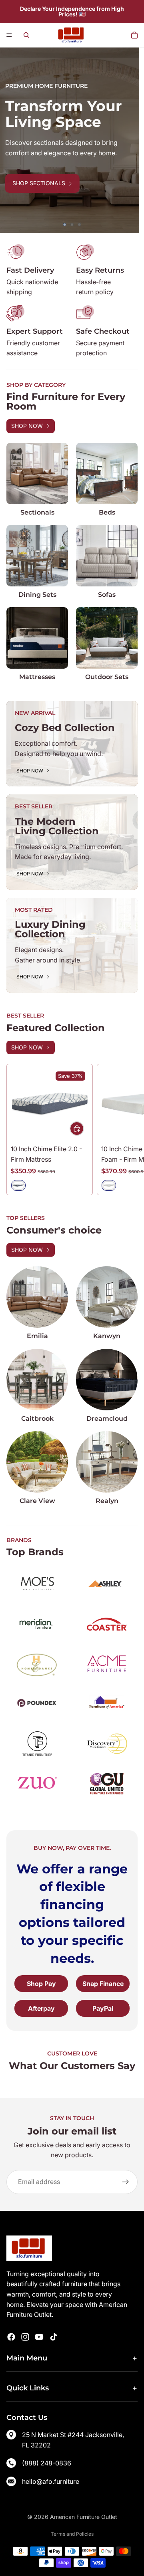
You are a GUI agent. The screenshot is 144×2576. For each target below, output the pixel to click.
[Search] (26, 35)
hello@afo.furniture (51, 2481)
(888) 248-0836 (47, 2463)
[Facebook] (11, 2337)
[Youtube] (39, 2337)
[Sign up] (126, 2182)
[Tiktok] (54, 2337)
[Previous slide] (12, 141)
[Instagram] (25, 2337)
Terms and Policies (72, 2534)
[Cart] (134, 35)
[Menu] (9, 35)
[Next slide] (132, 141)
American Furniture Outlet (84, 2517)
